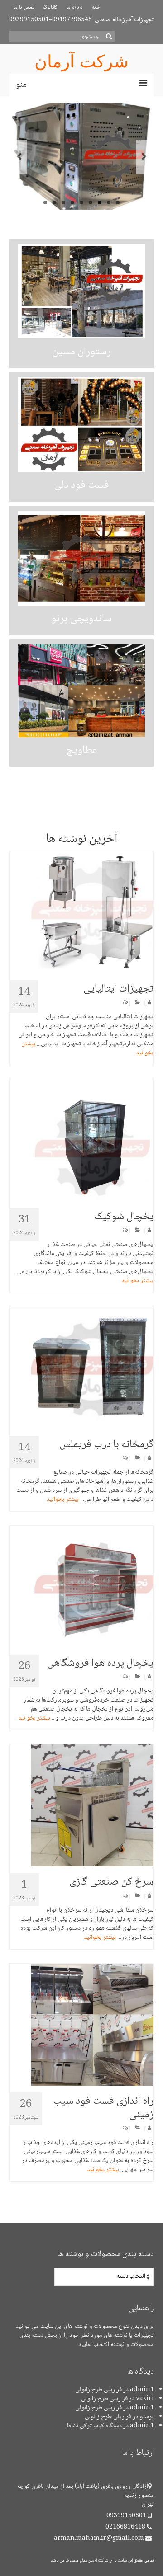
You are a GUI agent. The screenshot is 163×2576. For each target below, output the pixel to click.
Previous (19, 157)
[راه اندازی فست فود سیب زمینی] (81, 2025)
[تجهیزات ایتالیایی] (81, 912)
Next (144, 157)
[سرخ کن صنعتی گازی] (81, 1805)
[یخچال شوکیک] (81, 1140)
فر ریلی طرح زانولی (98, 2390)
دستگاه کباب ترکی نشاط (94, 2426)
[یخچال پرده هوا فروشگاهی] (81, 1587)
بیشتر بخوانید (137, 1281)
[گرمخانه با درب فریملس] (81, 1368)
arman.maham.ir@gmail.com (100, 2538)
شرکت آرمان (81, 61)
